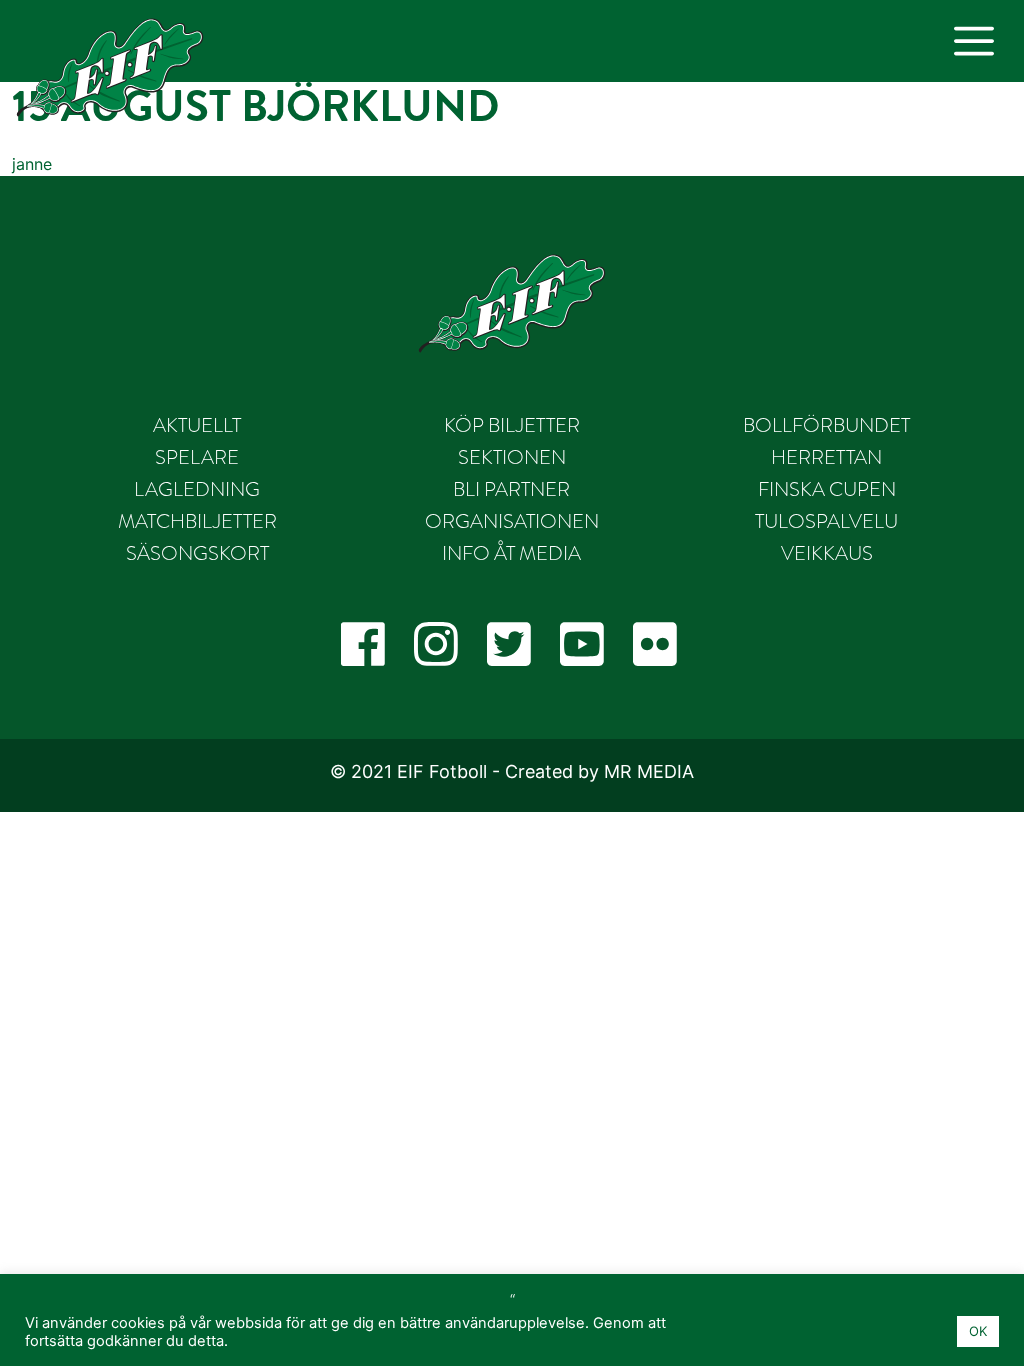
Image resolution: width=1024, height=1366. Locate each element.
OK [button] (978, 1331)
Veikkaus (827, 553)
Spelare (197, 457)
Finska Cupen (827, 489)
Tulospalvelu (826, 521)
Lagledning (197, 489)
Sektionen (512, 457)
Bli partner (511, 489)
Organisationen (512, 521)
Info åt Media (511, 553)
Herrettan (826, 457)
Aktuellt (197, 425)
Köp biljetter (512, 425)
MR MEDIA (649, 771)
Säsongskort (197, 553)
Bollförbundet (826, 425)
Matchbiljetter (197, 521)
